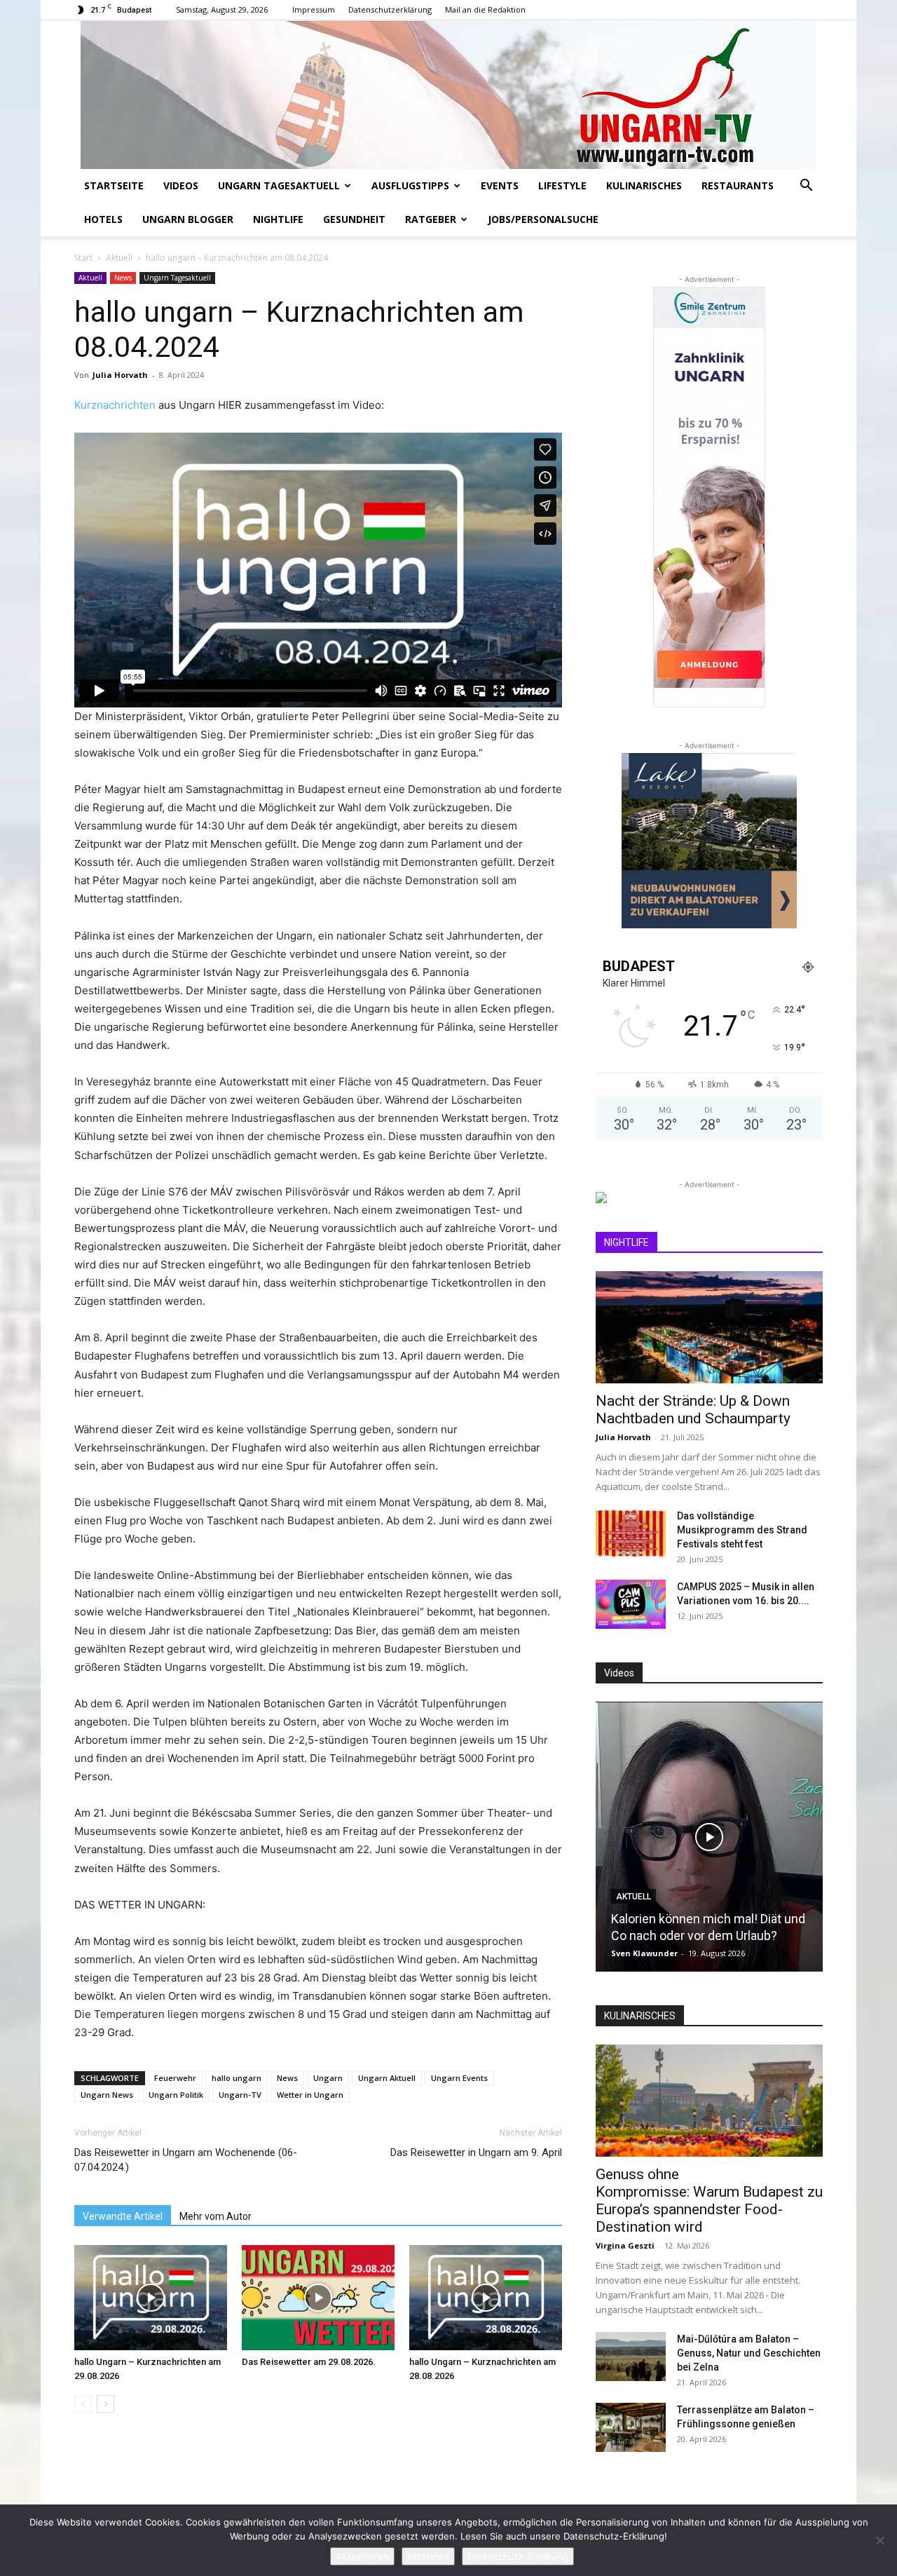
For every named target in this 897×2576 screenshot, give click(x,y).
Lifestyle (562, 185)
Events (500, 185)
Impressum (314, 9)
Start (83, 258)
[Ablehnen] (879, 2540)
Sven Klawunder (644, 1953)
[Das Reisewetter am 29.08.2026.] (318, 2298)
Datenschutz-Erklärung (518, 2556)
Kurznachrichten (116, 405)
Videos (181, 185)
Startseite (114, 185)
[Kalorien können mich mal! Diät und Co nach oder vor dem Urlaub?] (709, 1837)
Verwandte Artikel (123, 2216)
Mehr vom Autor (215, 2216)
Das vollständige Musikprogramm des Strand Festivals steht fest (742, 1530)
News (123, 278)
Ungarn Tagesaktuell (279, 185)
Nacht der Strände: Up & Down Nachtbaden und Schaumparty (693, 1410)
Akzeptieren (362, 2556)
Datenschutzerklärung (390, 9)
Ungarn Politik (176, 2095)
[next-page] (105, 2404)
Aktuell (119, 258)
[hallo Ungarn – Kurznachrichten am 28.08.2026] (486, 2298)
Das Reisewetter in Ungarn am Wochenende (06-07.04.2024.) (186, 2160)
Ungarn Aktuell (387, 2078)
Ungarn (328, 2078)
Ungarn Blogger (188, 219)
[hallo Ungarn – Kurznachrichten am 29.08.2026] (151, 2298)
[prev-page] (83, 2404)
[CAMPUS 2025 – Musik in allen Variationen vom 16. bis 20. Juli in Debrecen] (631, 1604)
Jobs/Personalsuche (543, 219)
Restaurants (738, 185)
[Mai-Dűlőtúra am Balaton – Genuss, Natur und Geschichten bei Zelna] (631, 2357)
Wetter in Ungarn (310, 2095)
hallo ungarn (237, 2078)
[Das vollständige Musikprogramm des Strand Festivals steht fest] (631, 1533)
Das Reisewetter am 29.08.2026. (309, 2362)
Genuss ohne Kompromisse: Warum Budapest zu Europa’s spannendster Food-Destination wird (709, 2201)
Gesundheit (354, 219)
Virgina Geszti (625, 2245)
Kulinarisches (644, 185)
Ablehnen (428, 2556)
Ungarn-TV (240, 2095)
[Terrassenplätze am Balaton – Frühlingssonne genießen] (631, 2427)
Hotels (103, 219)
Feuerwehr (175, 2078)
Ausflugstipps (410, 185)
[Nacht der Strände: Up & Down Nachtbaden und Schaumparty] (709, 1327)
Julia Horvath (120, 375)
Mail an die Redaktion (485, 9)
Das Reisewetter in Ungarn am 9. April (476, 2153)
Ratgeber (431, 219)
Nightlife (278, 219)
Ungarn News (107, 2095)
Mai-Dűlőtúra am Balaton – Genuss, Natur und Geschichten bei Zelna (749, 2353)
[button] (806, 187)
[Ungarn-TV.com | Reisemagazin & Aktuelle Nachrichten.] (448, 95)
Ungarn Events (459, 2078)
